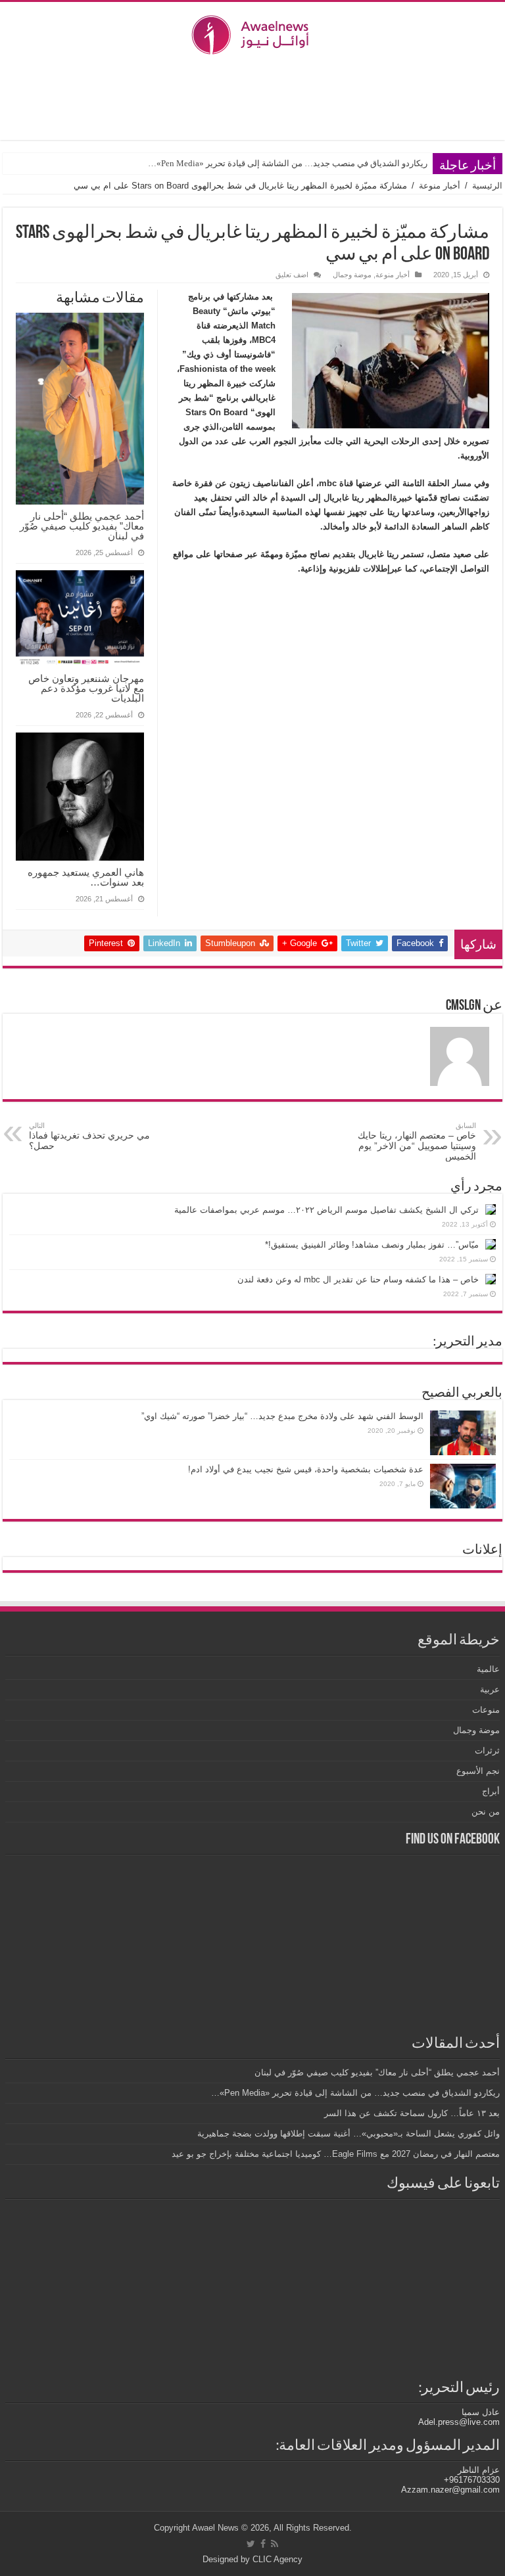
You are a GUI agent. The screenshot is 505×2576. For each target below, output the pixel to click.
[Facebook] (263, 2544)
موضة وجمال (352, 275)
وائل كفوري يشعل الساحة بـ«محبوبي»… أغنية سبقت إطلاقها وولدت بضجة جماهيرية (349, 2134)
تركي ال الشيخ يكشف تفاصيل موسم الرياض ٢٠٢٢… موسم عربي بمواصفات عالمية (326, 1210)
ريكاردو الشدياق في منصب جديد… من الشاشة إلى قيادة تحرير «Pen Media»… (287, 163)
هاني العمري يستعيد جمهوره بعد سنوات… (86, 877)
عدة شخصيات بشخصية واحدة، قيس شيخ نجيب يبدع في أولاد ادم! (306, 1469)
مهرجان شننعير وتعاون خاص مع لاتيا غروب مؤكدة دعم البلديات (86, 688)
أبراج (491, 1791)
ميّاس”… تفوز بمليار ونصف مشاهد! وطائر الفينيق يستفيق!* (372, 1245)
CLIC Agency (277, 2559)
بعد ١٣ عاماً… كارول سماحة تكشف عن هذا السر (412, 2113)
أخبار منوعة (440, 186)
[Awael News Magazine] (252, 32)
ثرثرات (487, 1751)
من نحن (486, 1812)
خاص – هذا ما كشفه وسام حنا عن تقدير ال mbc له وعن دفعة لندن (358, 1279)
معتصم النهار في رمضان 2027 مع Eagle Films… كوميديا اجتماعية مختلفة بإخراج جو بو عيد (336, 2154)
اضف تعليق (292, 275)
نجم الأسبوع (478, 1771)
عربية (490, 1689)
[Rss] (275, 2544)
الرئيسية (487, 186)
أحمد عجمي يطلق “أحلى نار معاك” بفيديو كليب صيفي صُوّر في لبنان (82, 526)
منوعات (486, 1710)
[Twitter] (251, 2544)
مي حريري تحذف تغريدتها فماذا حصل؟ (89, 1136)
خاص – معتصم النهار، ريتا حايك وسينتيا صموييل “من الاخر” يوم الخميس (417, 1141)
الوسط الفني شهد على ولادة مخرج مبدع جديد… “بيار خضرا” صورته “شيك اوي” (282, 1416)
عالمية (488, 1669)
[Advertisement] (252, 97)
